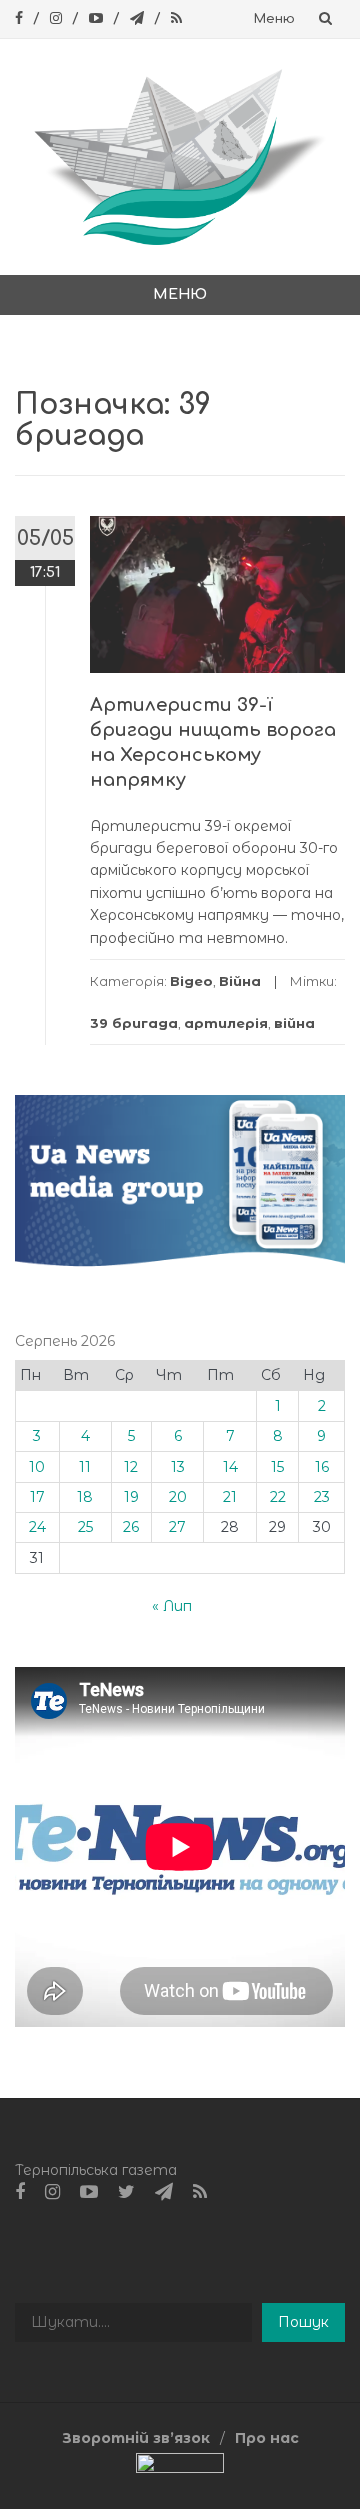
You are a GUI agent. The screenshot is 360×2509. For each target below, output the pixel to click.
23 (322, 1497)
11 (85, 1467)
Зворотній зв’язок (136, 2438)
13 (178, 1467)
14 (230, 1467)
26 (131, 1527)
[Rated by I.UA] (180, 2468)
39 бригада (134, 1023)
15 (277, 1467)
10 (37, 1467)
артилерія (226, 1023)
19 (131, 1497)
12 (131, 1467)
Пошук (303, 2322)
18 (85, 1497)
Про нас (267, 2438)
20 (178, 1497)
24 (37, 1527)
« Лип (172, 1606)
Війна (240, 981)
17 (37, 1497)
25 (85, 1527)
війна (294, 1023)
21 (230, 1497)
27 (177, 1527)
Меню (274, 19)
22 (278, 1497)
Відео (191, 981)
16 (322, 1467)
